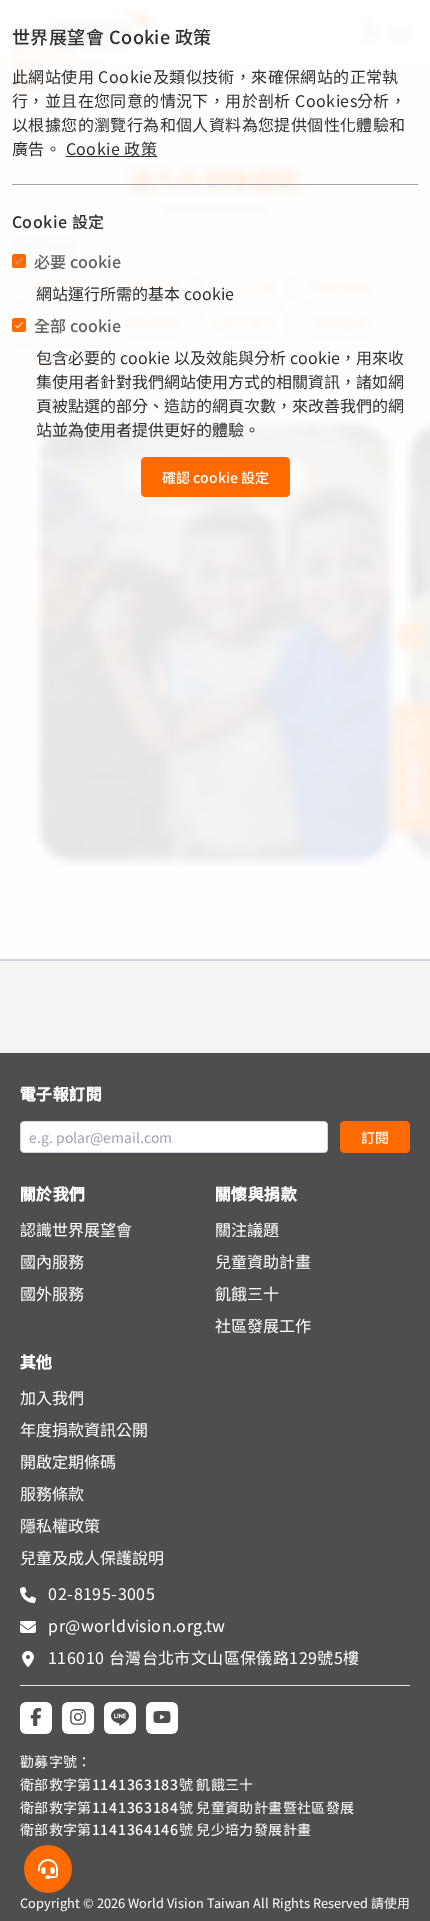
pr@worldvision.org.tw (135, 1625)
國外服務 (52, 1293)
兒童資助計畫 (263, 1261)
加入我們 (52, 1397)
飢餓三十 (247, 1293)
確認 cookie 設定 (215, 477)
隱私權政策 (60, 1525)
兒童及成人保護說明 (92, 1557)
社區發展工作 (263, 1325)
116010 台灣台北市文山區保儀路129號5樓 (204, 1657)
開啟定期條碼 (68, 1461)
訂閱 (375, 1137)
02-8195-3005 (99, 1593)
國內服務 (52, 1261)
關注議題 (247, 1229)
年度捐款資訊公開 (84, 1429)
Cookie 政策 (112, 148)
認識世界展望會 (76, 1229)
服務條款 (52, 1493)
